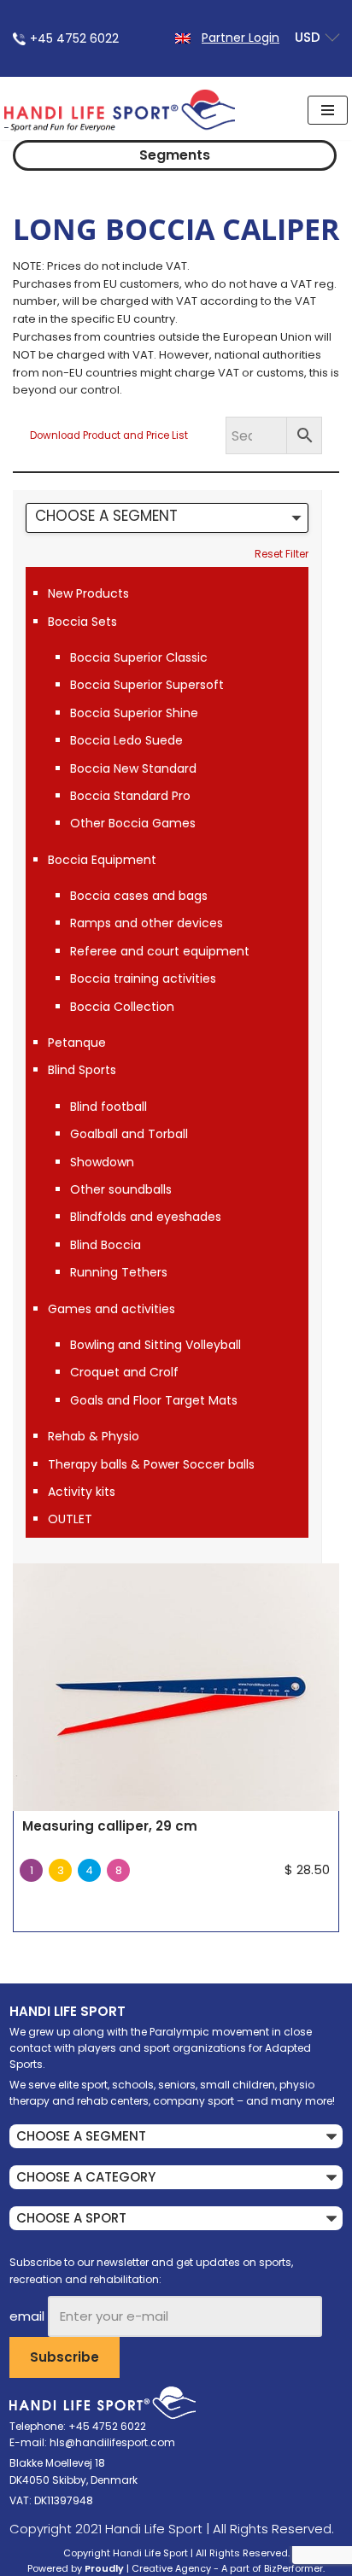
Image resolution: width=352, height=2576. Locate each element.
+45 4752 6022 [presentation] (74, 38)
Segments (175, 155)
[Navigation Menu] (328, 110)
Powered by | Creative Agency (119, 2568)
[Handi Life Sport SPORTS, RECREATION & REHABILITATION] (120, 110)
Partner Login (241, 38)
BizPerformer (293, 2568)
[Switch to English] (183, 37)
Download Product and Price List (109, 435)
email (27, 2316)
